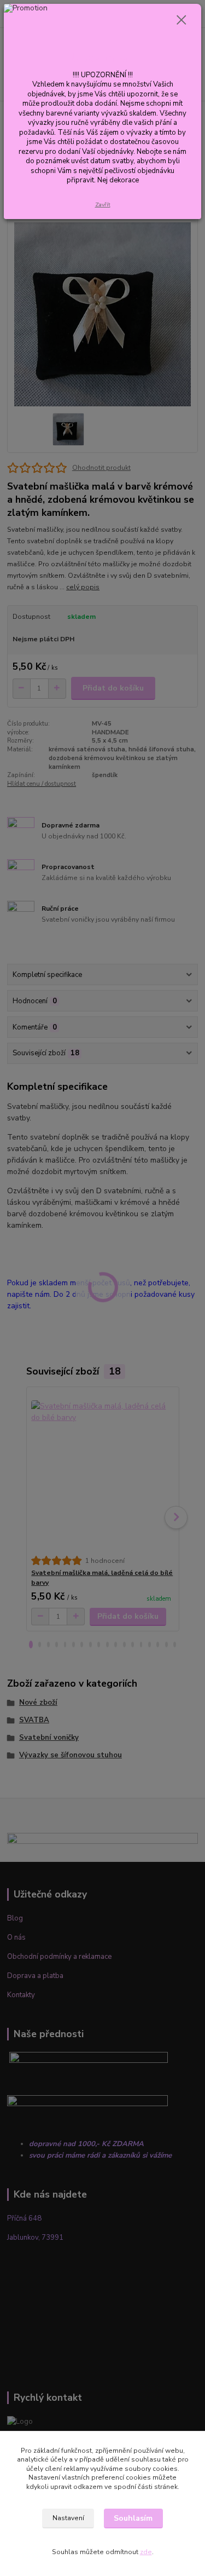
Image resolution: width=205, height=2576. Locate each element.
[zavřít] (181, 21)
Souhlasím (133, 2518)
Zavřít (103, 205)
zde (146, 2552)
